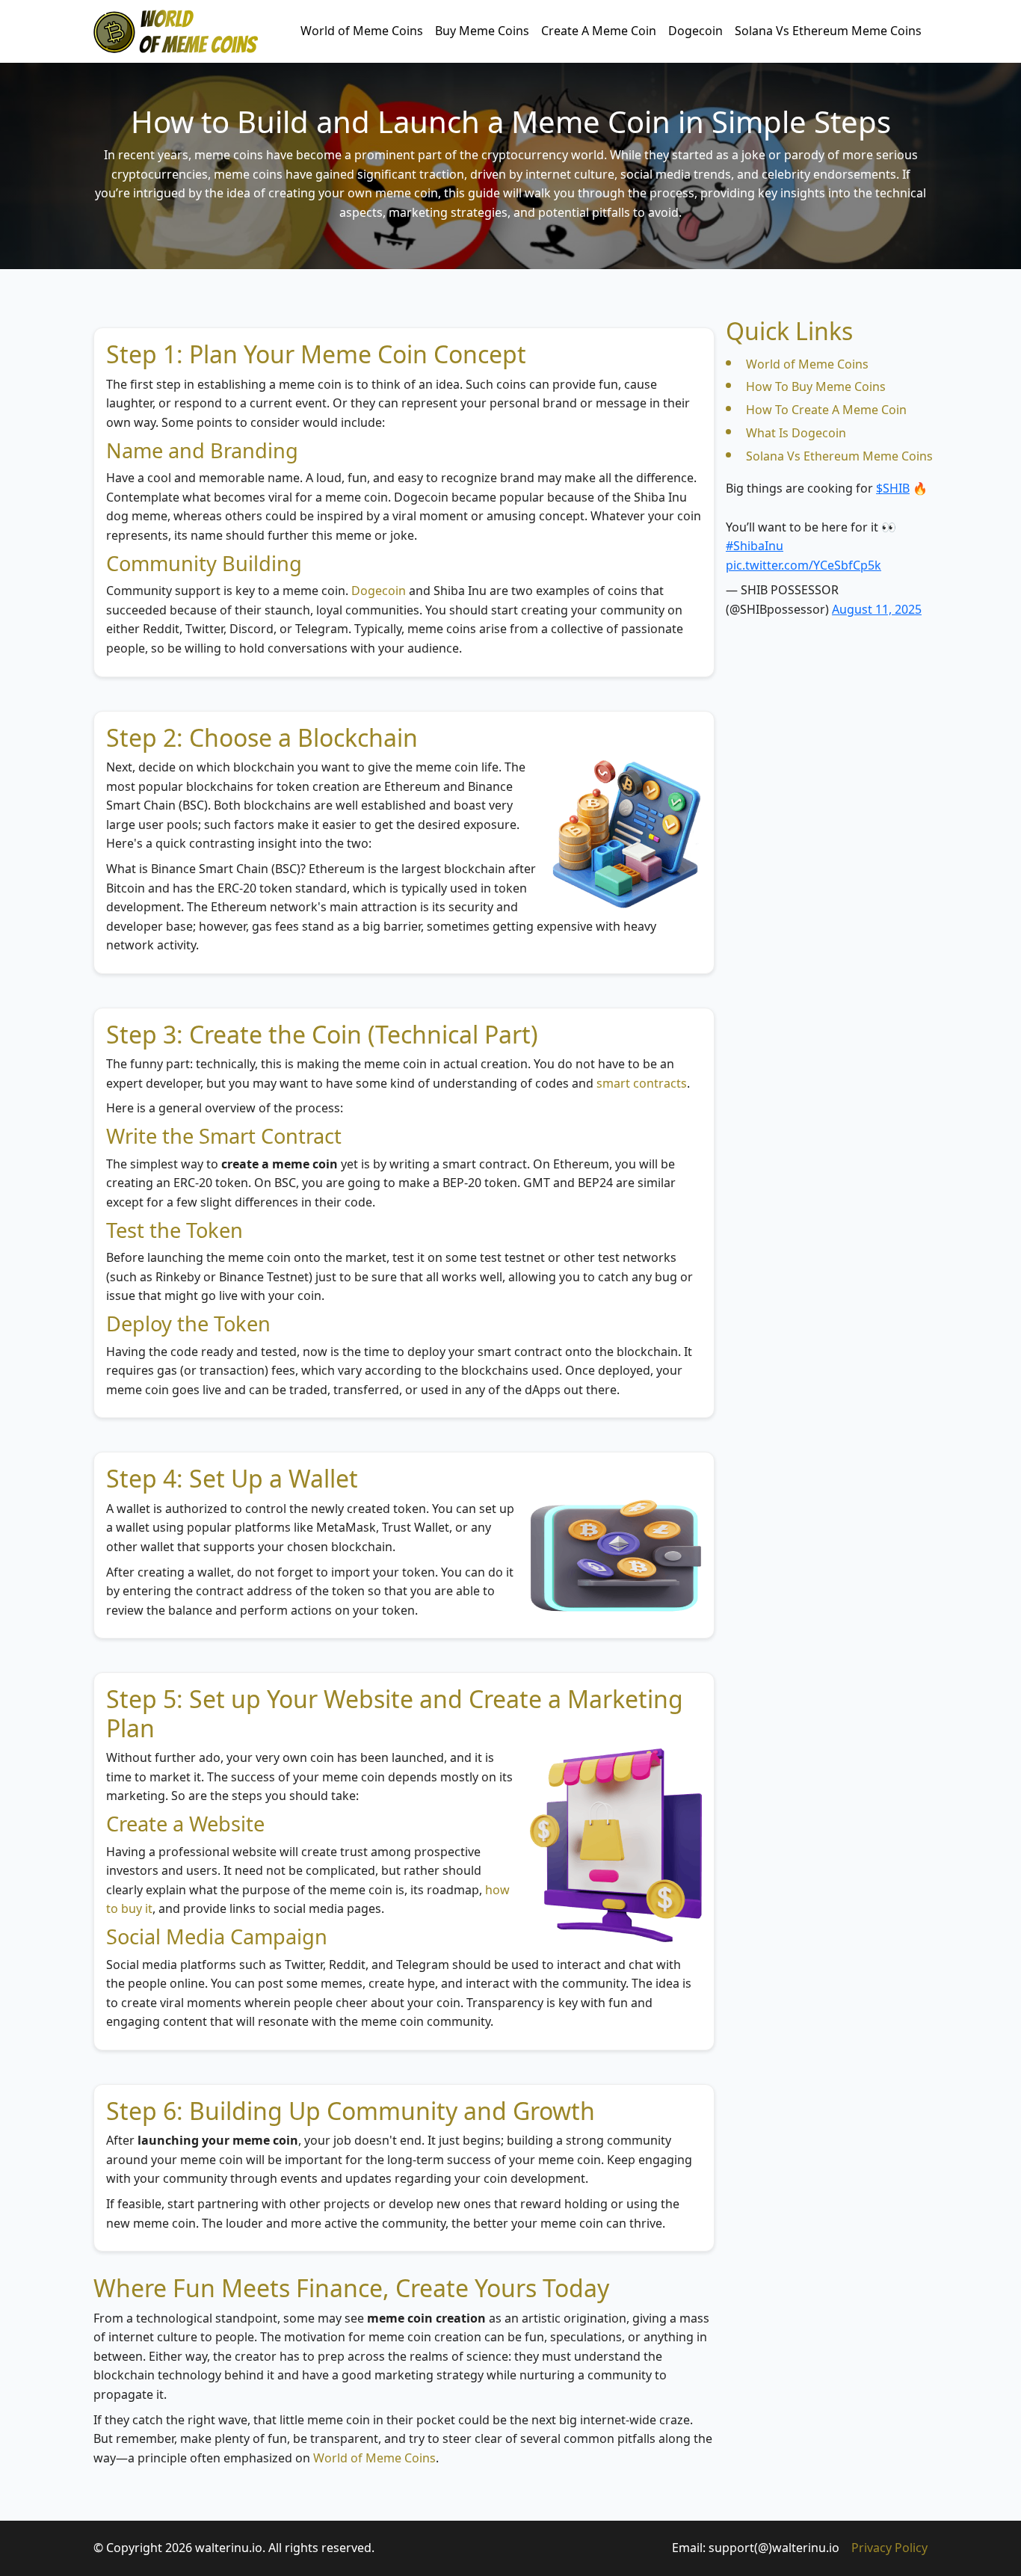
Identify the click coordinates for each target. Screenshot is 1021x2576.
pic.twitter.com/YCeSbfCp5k (803, 565)
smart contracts (642, 1083)
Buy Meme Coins (482, 31)
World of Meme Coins (362, 31)
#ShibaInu (755, 546)
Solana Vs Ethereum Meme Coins (828, 31)
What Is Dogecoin (796, 433)
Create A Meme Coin (599, 31)
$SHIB (893, 488)
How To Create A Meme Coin (826, 410)
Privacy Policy (889, 2548)
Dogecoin (695, 31)
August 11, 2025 (877, 609)
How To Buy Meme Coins (816, 386)
